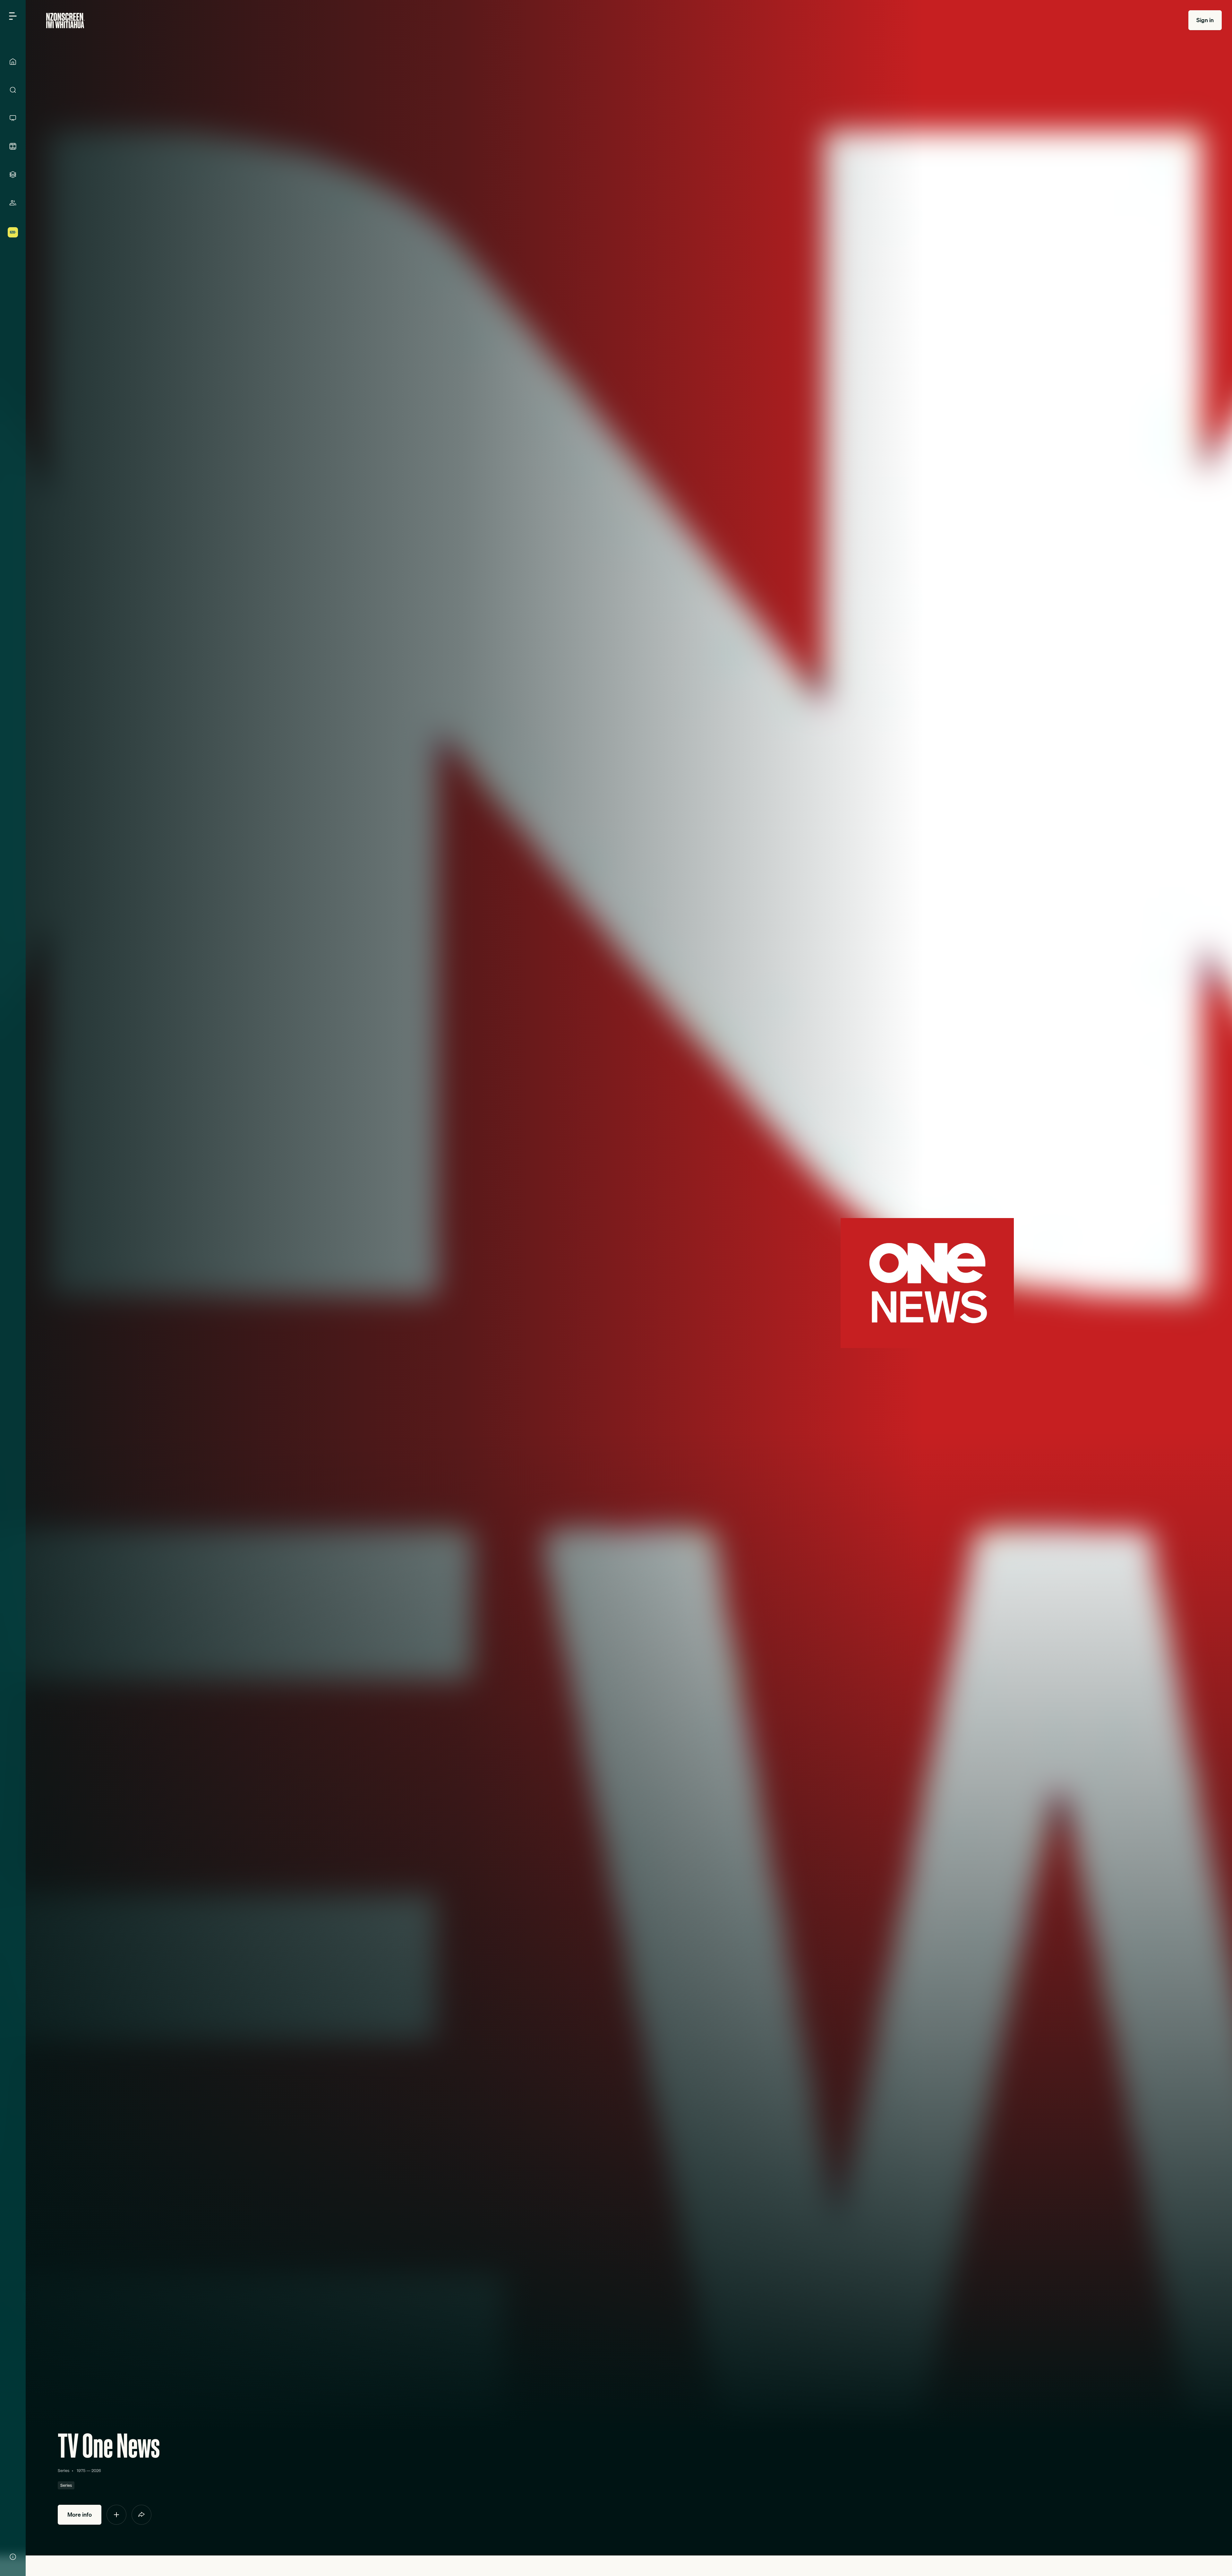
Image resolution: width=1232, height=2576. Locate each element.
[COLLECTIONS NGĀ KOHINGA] (13, 175)
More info (80, 2515)
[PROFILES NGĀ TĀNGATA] (13, 203)
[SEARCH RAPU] (13, 90)
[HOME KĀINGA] (13, 62)
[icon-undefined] (116, 2515)
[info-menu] (13, 2557)
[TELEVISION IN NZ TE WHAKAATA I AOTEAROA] (13, 118)
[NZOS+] (13, 232)
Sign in (1205, 20)
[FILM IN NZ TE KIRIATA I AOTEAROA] (13, 146)
